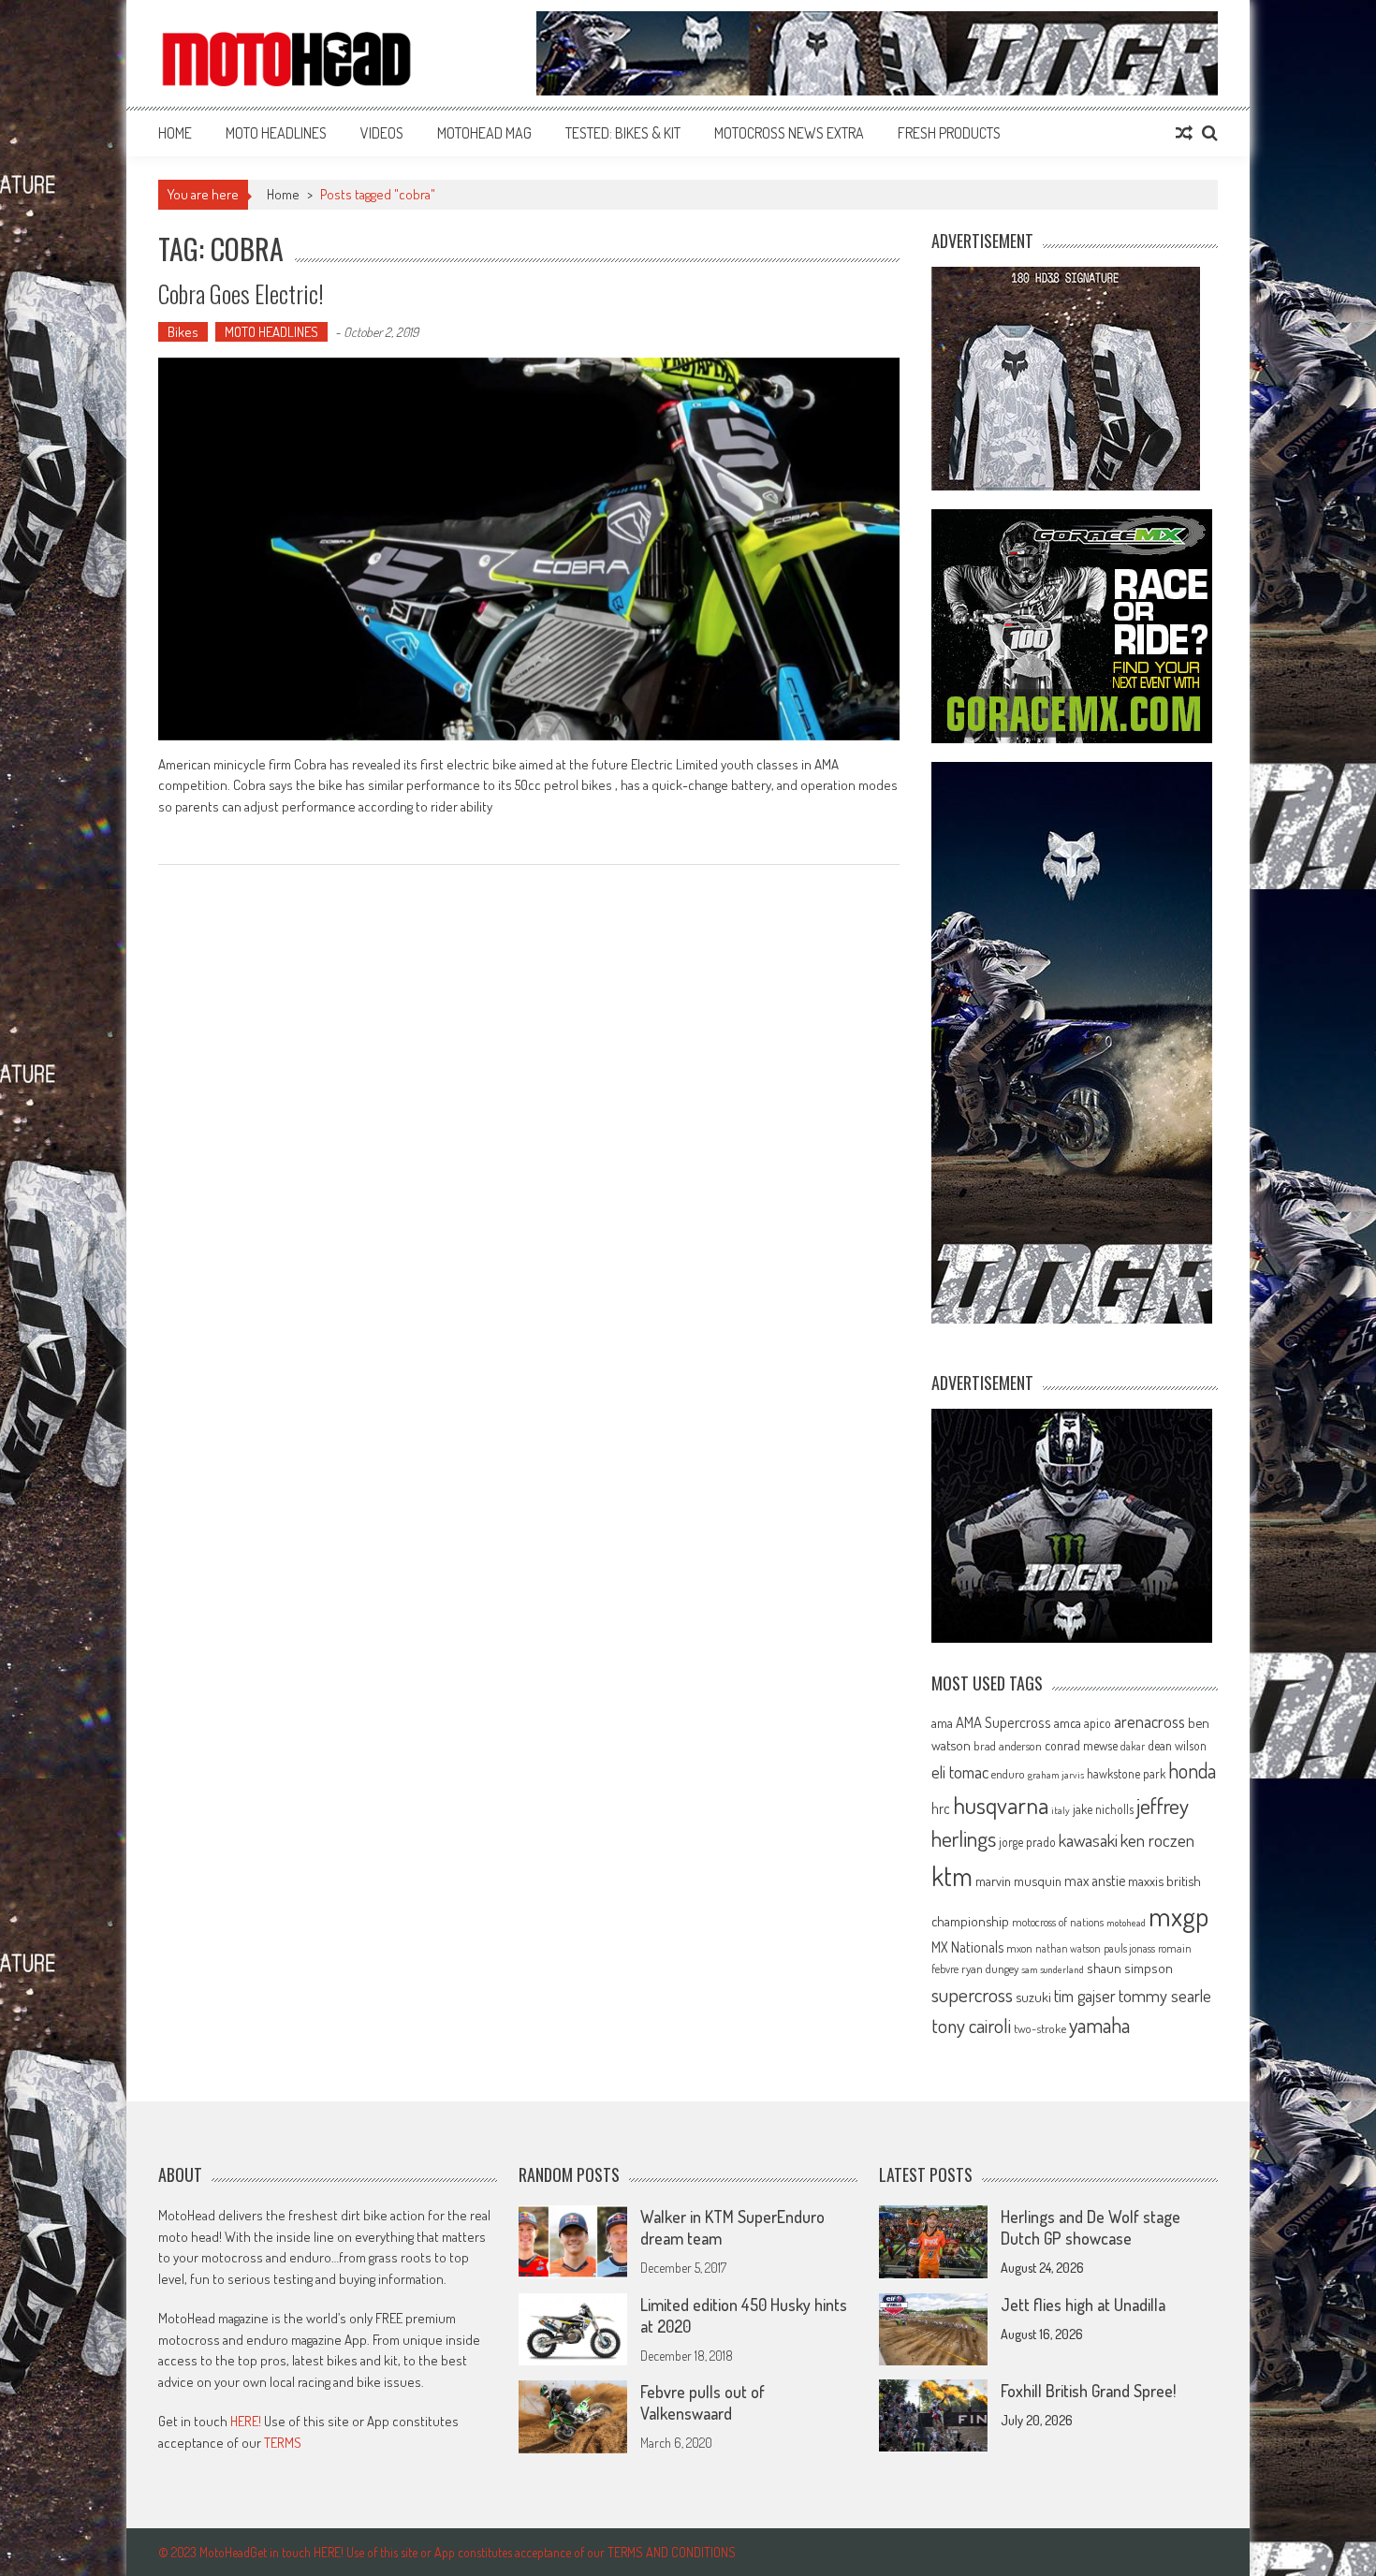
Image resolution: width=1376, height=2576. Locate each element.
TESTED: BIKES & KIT (623, 133)
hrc (941, 1808)
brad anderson (1008, 1746)
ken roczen (1157, 1840)
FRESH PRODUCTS (949, 133)
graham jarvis (1056, 1775)
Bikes (183, 332)
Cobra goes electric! (241, 293)
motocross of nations (1058, 1922)
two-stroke (1040, 2028)
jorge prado (1027, 1842)
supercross (972, 1994)
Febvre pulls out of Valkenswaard (703, 2402)
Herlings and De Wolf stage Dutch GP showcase (1091, 2227)
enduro (1008, 1774)
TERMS (283, 2443)
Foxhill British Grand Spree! (1088, 2391)
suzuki (1033, 1997)
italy (1061, 1810)
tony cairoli (971, 2025)
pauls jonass (1129, 1948)
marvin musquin (1018, 1881)
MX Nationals (967, 1947)
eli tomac (960, 1771)
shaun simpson (1130, 1968)
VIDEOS (382, 133)
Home (175, 133)
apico (1098, 1723)
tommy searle (1165, 1995)
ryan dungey (990, 1969)
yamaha (1099, 2025)
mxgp (1178, 1916)
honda (1192, 1771)
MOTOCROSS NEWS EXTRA (789, 133)
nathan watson (1068, 1948)
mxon (1019, 1948)
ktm (952, 1876)
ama (942, 1722)
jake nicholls (1103, 1809)
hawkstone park (1126, 1773)
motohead (1126, 1923)
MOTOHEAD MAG (484, 133)
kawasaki (1088, 1840)
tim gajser (1085, 1996)
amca (1068, 1722)
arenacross (1149, 1721)
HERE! (246, 2421)
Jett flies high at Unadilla (1083, 2305)
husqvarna (1001, 1805)
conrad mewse (1081, 1745)
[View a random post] (1184, 133)
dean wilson (1177, 1745)
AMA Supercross (1003, 1722)
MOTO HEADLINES (276, 133)
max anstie (1095, 1881)
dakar (1133, 1746)
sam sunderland (1053, 1969)
